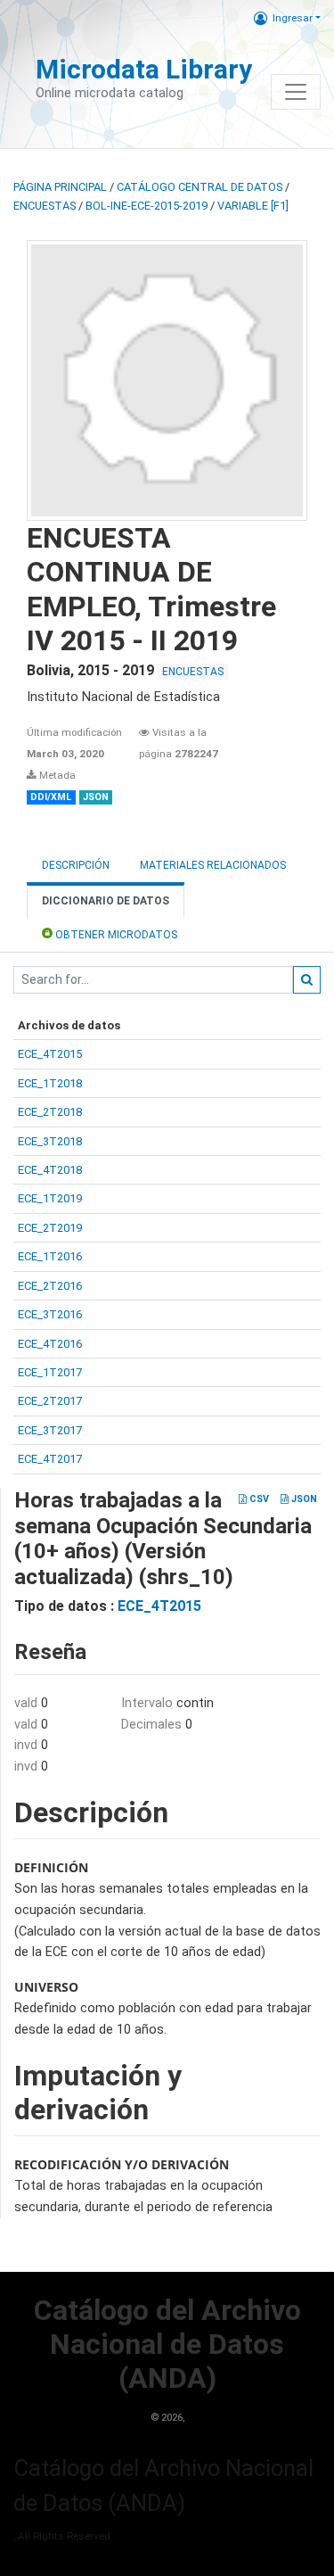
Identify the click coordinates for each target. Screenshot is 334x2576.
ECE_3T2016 (50, 1314)
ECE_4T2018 (50, 1170)
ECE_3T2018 (50, 1141)
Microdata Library (144, 69)
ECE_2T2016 (50, 1286)
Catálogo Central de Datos (200, 187)
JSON (303, 1499)
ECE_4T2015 (50, 1054)
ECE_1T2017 (50, 1372)
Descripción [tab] (76, 865)
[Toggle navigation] (296, 92)
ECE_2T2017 (50, 1401)
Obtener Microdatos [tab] (115, 935)
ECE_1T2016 (50, 1256)
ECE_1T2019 (50, 1198)
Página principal (60, 187)
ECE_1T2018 (50, 1083)
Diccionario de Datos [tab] (106, 901)
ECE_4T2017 (50, 1459)
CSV (258, 1499)
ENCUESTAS (45, 206)
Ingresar (293, 18)
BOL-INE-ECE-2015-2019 (147, 206)
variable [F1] (253, 206)
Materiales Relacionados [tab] (213, 865)
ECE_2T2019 (50, 1228)
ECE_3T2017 (50, 1430)
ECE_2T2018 (50, 1112)
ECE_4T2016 (50, 1344)
